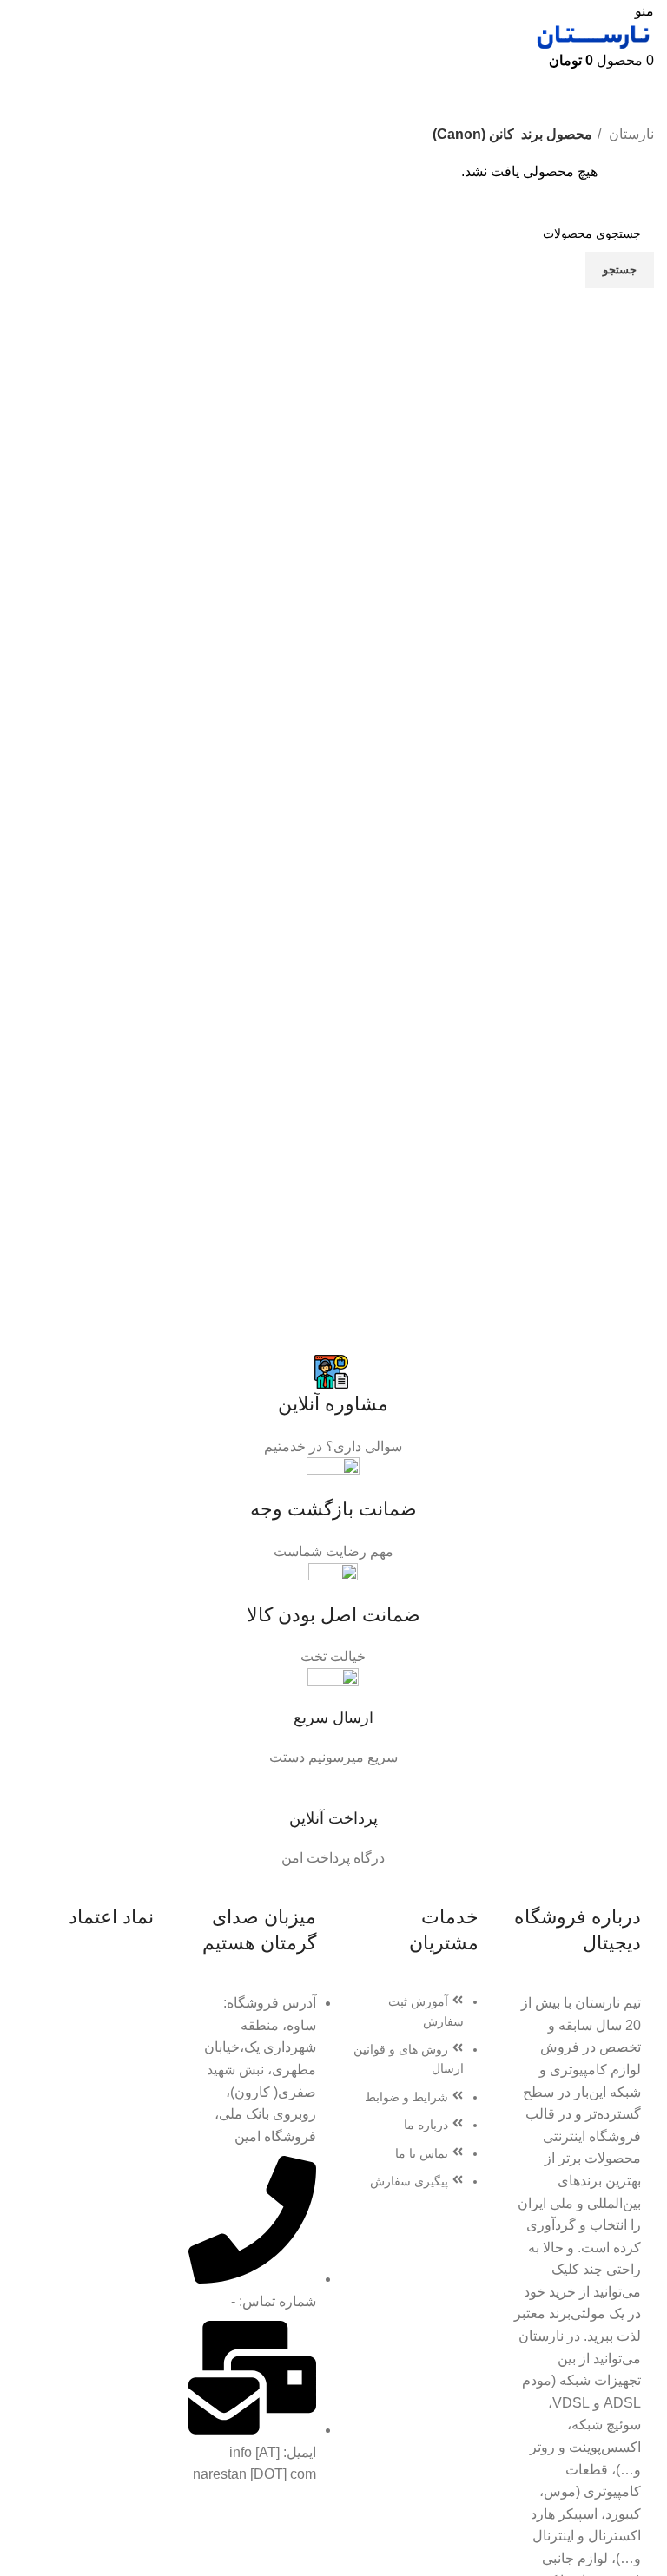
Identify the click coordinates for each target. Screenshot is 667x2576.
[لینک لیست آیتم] (415, 2100)
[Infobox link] (333, 1405)
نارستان (630, 134)
